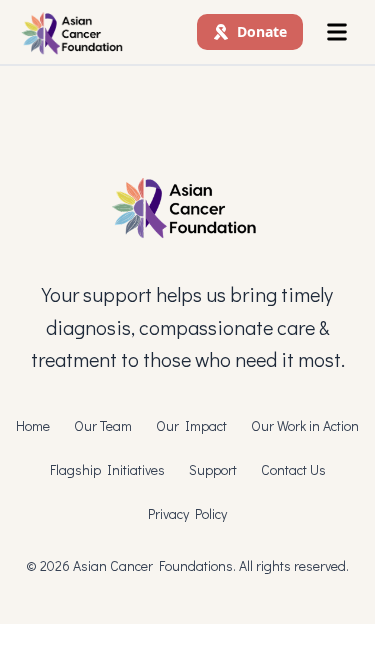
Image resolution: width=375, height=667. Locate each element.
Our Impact (191, 425)
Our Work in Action (305, 425)
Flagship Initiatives (107, 469)
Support (213, 469)
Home (33, 425)
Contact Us (293, 469)
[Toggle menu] (337, 32)
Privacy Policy (187, 513)
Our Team (103, 425)
